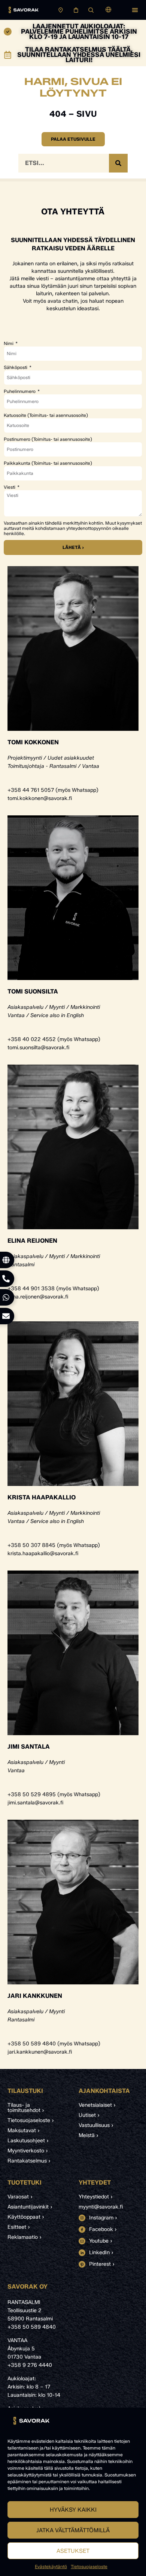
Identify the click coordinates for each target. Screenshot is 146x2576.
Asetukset (73, 2551)
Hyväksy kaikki (73, 2510)
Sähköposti (16, 367)
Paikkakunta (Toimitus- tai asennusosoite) (48, 463)
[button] (135, 10)
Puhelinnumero (20, 391)
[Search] (118, 163)
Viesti (10, 487)
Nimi (9, 344)
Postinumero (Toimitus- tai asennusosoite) (48, 439)
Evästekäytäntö (51, 2566)
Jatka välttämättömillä (73, 2530)
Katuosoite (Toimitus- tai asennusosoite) (46, 415)
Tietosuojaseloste (89, 2566)
